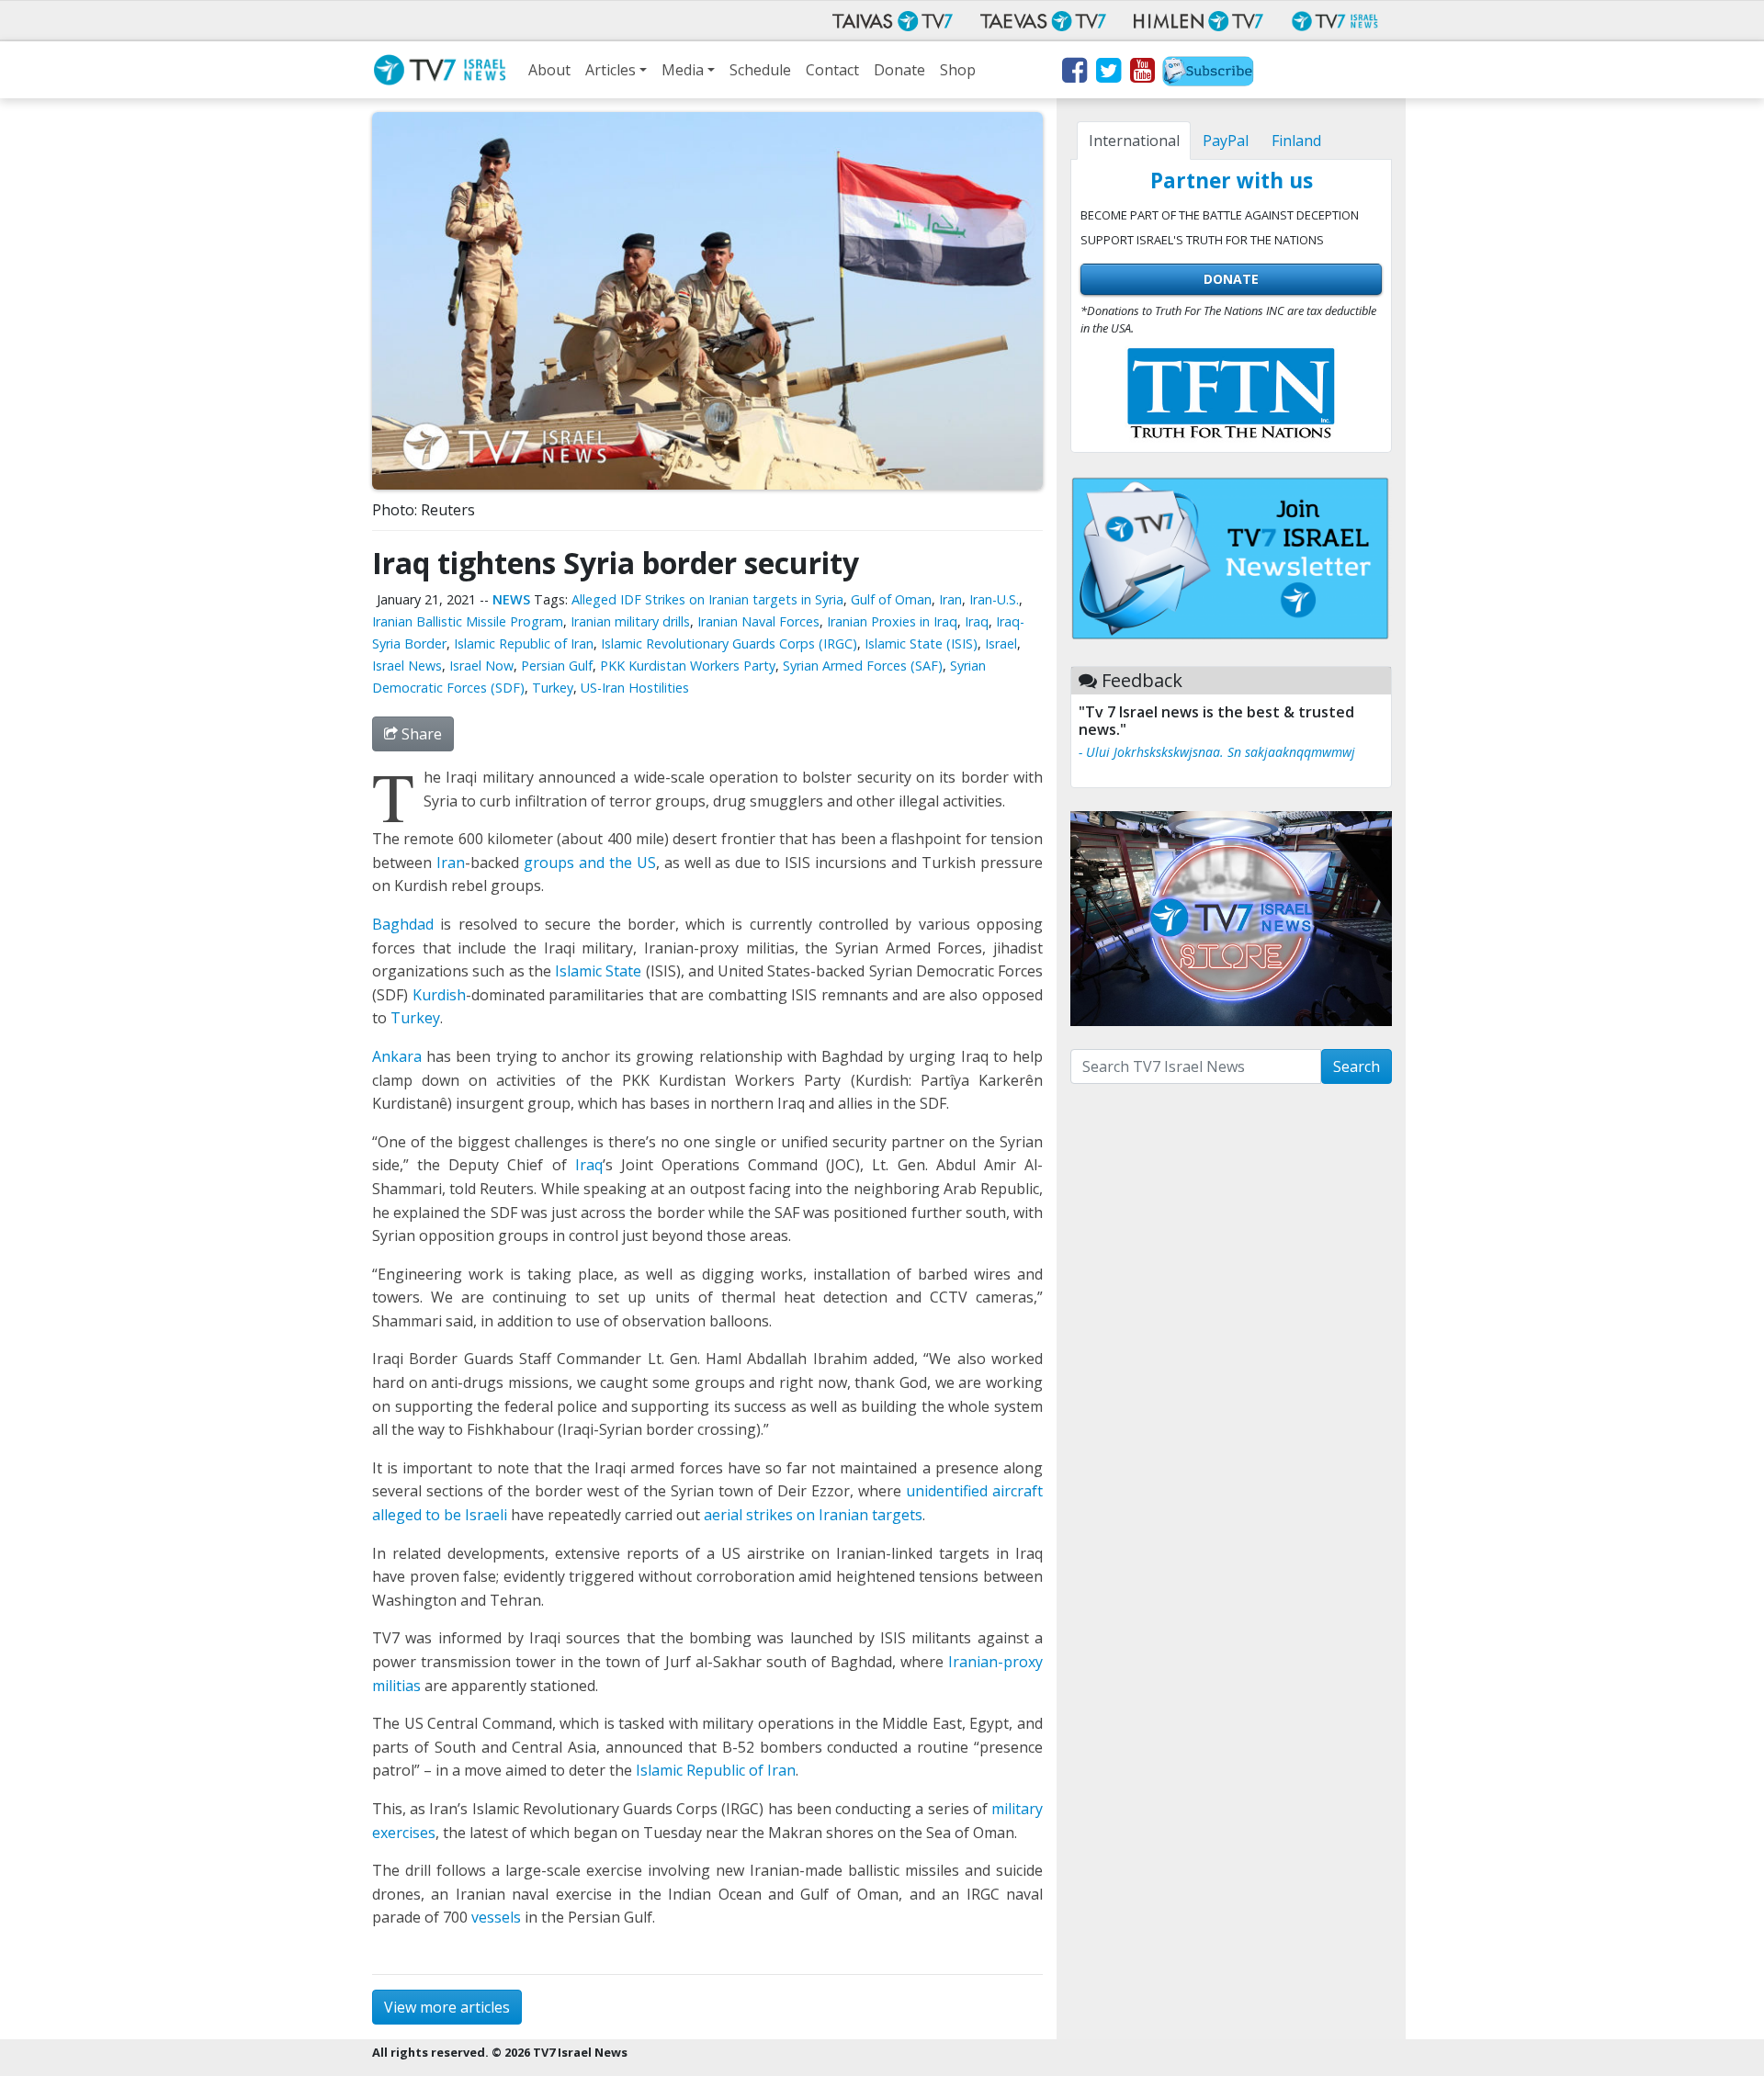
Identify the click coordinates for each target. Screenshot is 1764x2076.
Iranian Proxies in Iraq (892, 621)
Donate (899, 70)
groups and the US (590, 863)
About (549, 70)
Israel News (407, 666)
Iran (950, 599)
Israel (1001, 643)
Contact (832, 70)
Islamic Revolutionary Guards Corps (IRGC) (729, 643)
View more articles (447, 2007)
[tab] (1134, 141)
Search (1357, 1066)
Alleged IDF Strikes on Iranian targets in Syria (707, 599)
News (511, 599)
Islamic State (598, 971)
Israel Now (481, 666)
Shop (958, 70)
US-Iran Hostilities (635, 688)
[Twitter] (1108, 73)
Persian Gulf (557, 666)
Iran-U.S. (994, 599)
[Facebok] (1074, 73)
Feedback (1142, 680)
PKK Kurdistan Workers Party (688, 666)
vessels (496, 1917)
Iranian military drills (630, 621)
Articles (611, 70)
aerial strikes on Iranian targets (813, 1515)
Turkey (553, 688)
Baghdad (403, 924)
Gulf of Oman (891, 599)
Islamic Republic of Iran (524, 643)
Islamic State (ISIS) (921, 643)
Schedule (760, 70)
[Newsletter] (1208, 73)
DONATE (1231, 279)
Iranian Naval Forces (758, 621)
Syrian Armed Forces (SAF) (863, 666)
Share (420, 734)
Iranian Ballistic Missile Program (468, 621)
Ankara (397, 1056)
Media (683, 70)
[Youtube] (1142, 73)
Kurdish (439, 995)
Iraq (977, 621)
